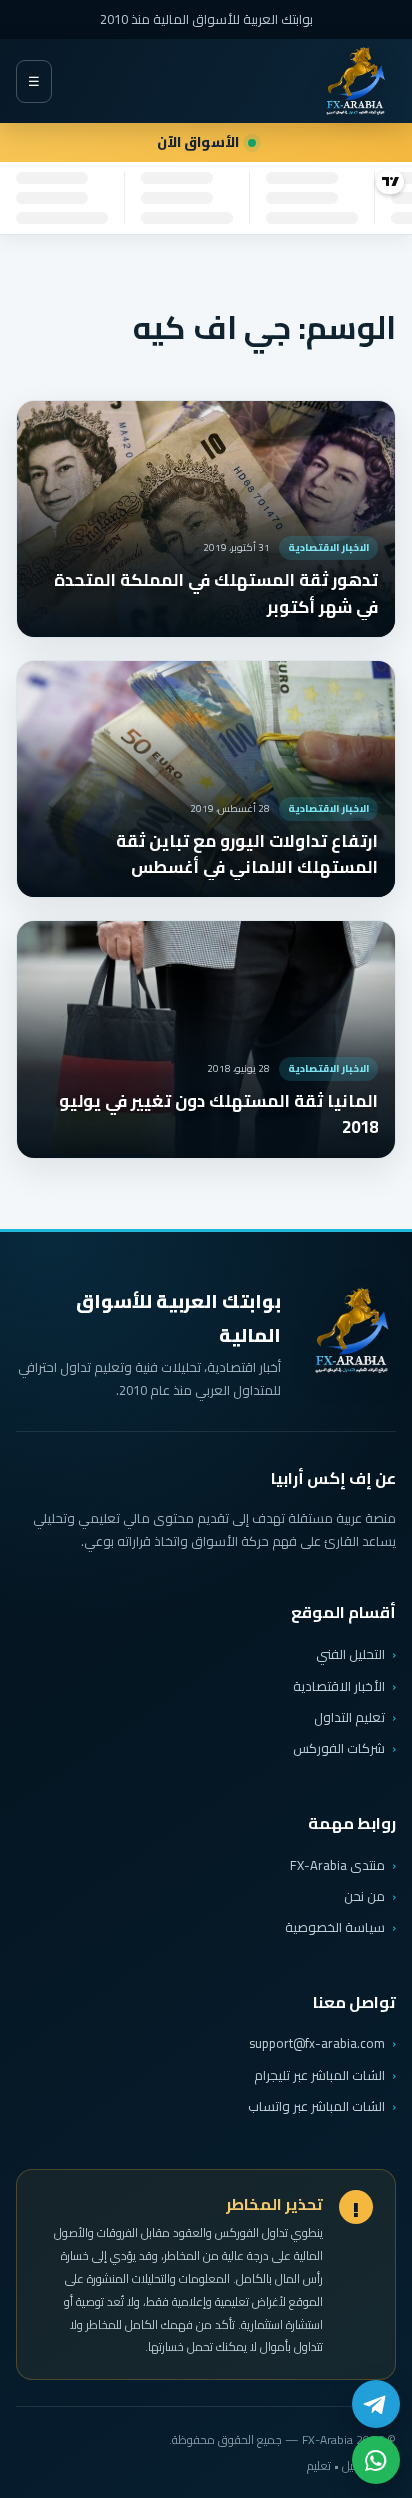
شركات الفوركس (339, 1748)
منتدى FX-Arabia (337, 1865)
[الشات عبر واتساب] (376, 2460)
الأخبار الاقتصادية (339, 1686)
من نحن (364, 1896)
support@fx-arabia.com (317, 2043)
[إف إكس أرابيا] (355, 81)
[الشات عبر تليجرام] (376, 2404)
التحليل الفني (350, 1654)
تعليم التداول (349, 1717)
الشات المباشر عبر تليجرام (319, 2075)
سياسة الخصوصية (335, 1927)
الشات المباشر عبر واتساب (316, 2106)
